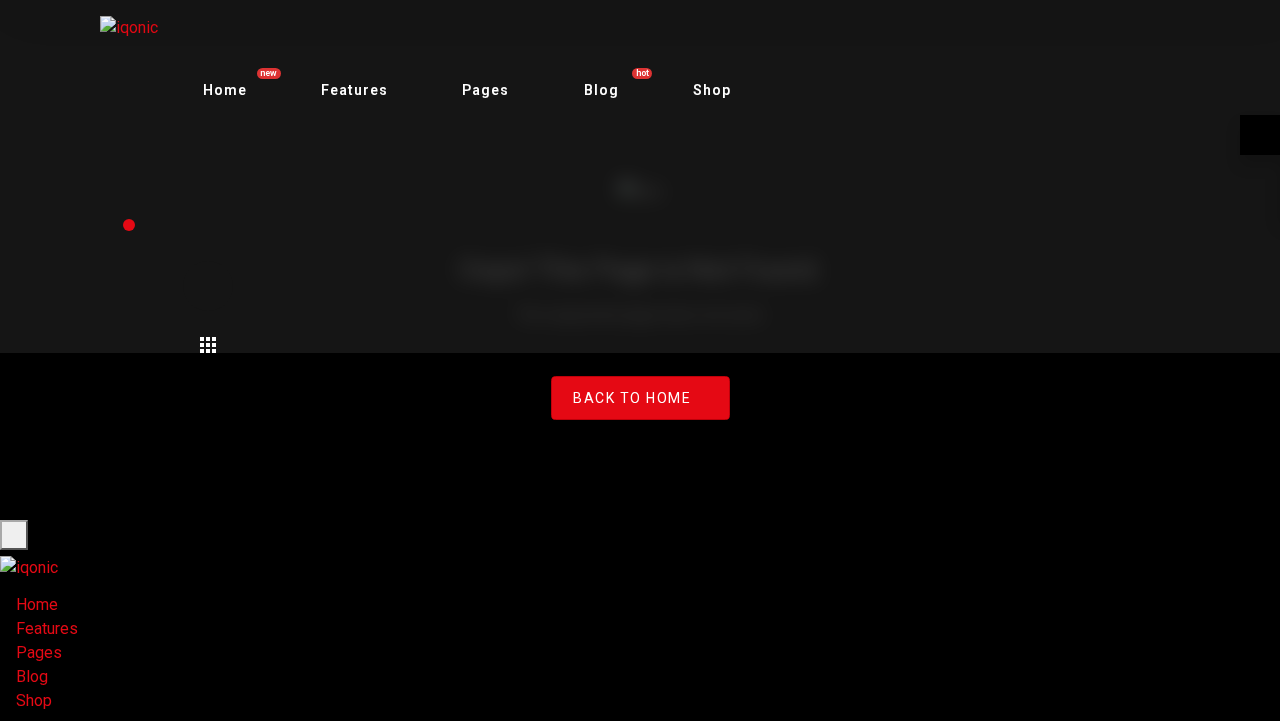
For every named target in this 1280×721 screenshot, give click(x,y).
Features (354, 90)
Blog (32, 676)
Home (37, 604)
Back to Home (632, 398)
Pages (485, 90)
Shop (712, 90)
